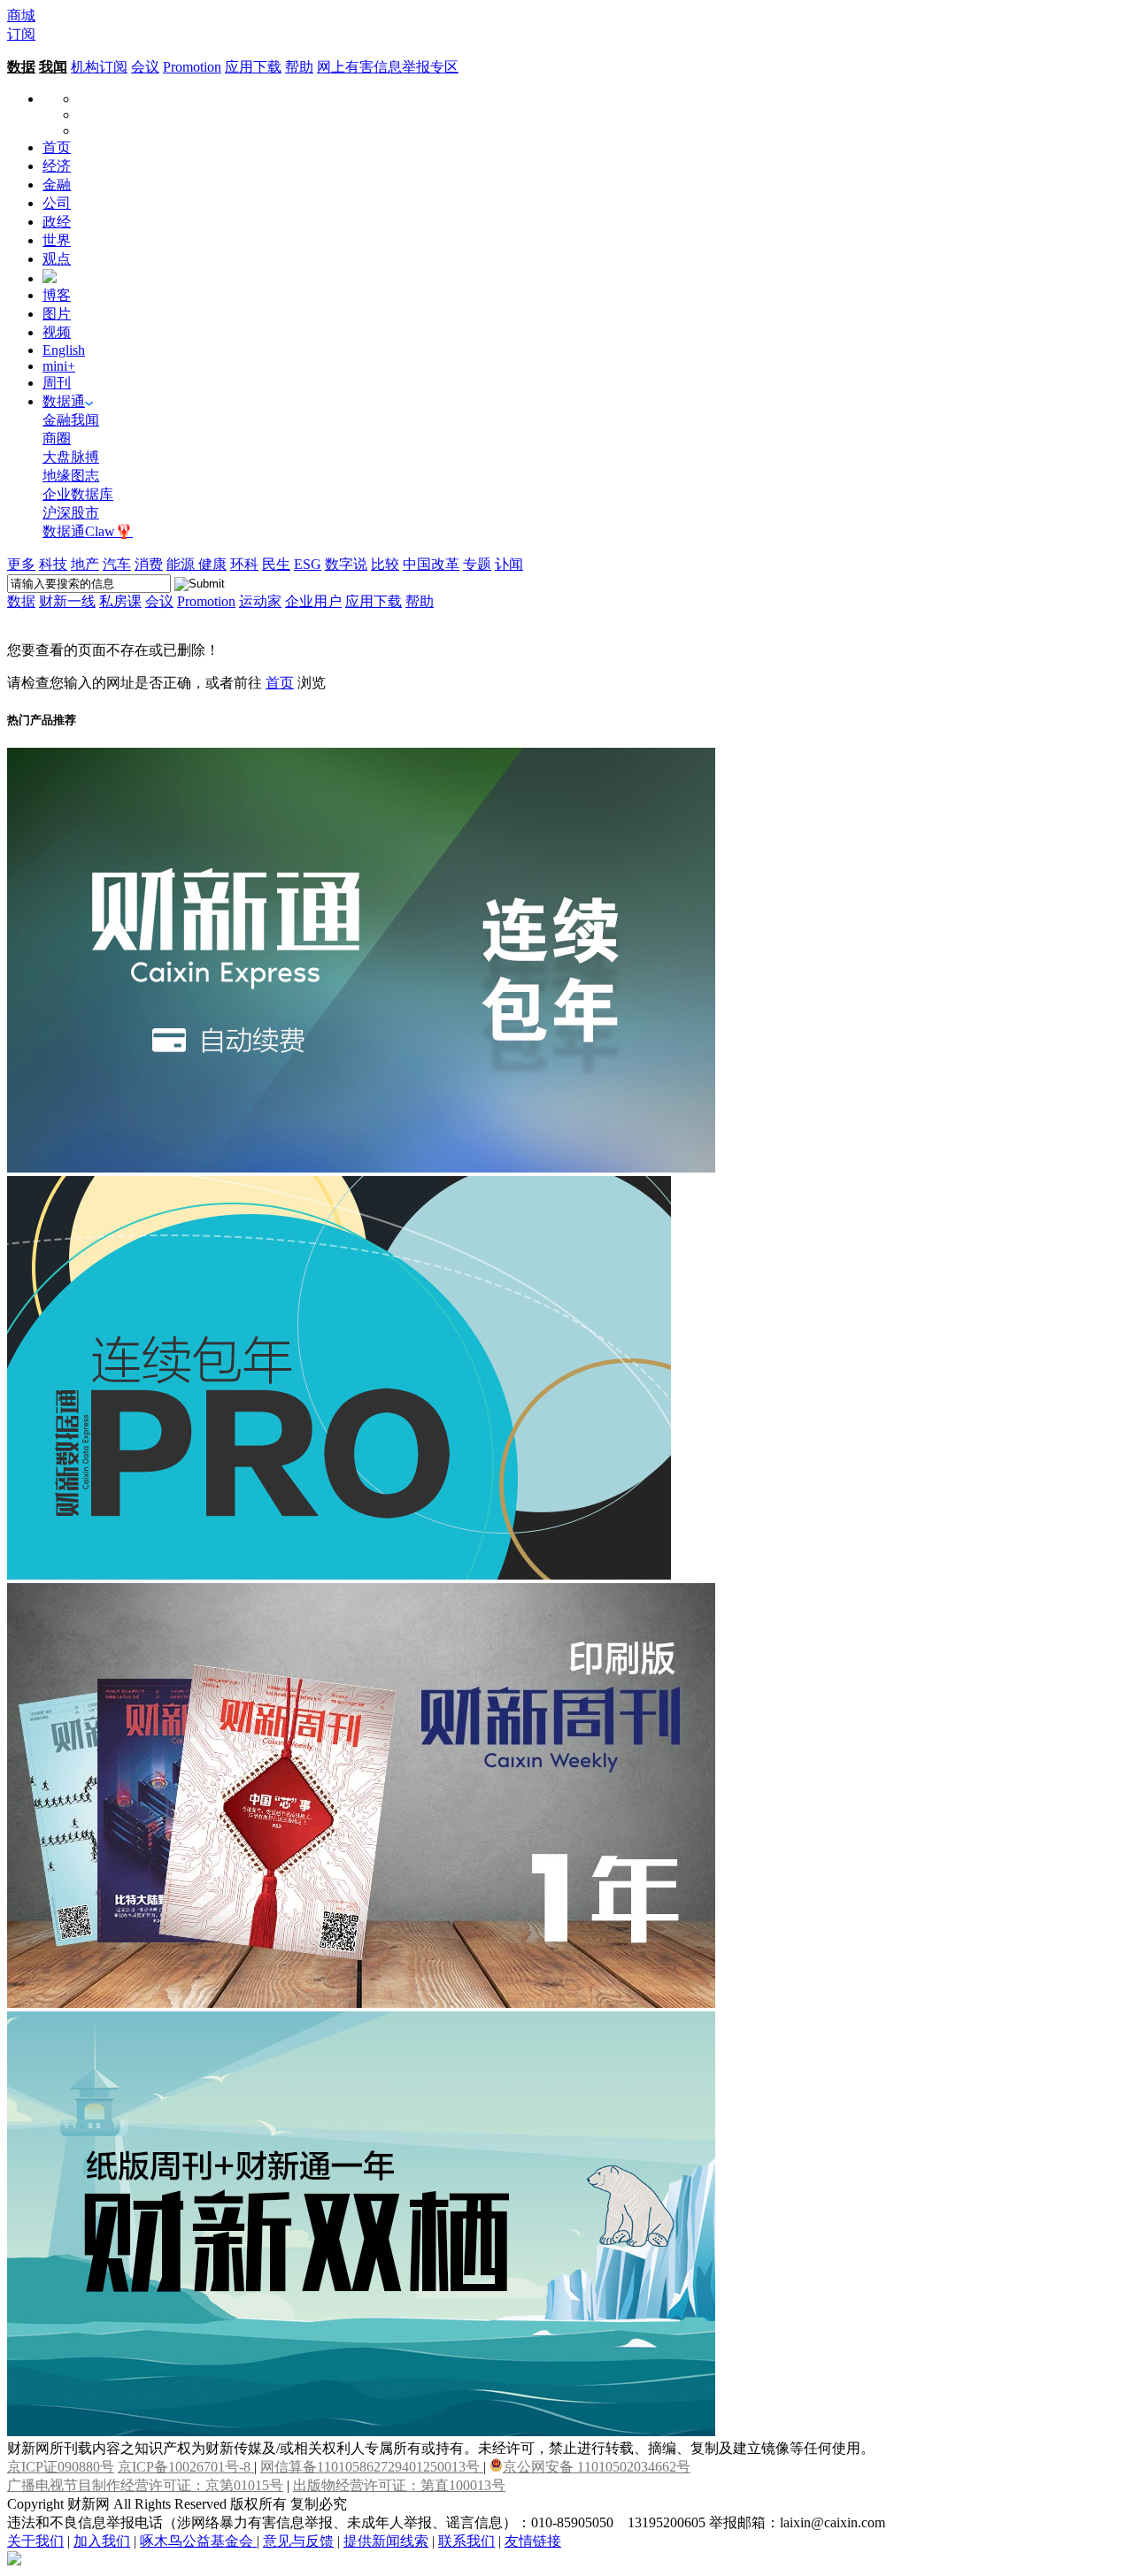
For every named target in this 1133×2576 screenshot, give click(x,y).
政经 (57, 222)
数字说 (346, 564)
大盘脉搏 (71, 457)
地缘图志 (71, 476)
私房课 (120, 601)
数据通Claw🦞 (88, 531)
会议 (145, 67)
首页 (57, 147)
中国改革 (431, 564)
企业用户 (313, 601)
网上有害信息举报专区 (388, 67)
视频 (57, 332)
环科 (244, 564)
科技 (53, 564)
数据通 (64, 401)
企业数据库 (78, 494)
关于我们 (35, 2541)
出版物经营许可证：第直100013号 (399, 2485)
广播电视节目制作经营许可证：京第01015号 (145, 2485)
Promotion (192, 67)
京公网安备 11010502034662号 (597, 2467)
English (64, 350)
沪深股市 (71, 513)
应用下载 (253, 67)
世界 (57, 240)
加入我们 (102, 2541)
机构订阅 (99, 67)
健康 (212, 564)
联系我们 (466, 2541)
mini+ (59, 366)
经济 (57, 166)
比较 (385, 564)
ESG (308, 564)
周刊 (57, 383)
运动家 (260, 601)
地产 (85, 564)
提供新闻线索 (386, 2541)
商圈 (57, 438)
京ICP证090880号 (61, 2467)
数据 (21, 67)
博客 (57, 295)
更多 (21, 564)
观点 (57, 259)
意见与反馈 (298, 2541)
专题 (477, 564)
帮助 (299, 67)
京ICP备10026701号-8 (186, 2467)
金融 (57, 185)
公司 (57, 203)
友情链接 (533, 2541)
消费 (149, 564)
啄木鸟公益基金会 (198, 2541)
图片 (57, 314)
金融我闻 (71, 420)
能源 (182, 564)
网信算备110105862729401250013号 (372, 2467)
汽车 (117, 564)
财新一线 (67, 601)
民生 (276, 564)
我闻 (53, 67)
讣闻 (509, 564)
